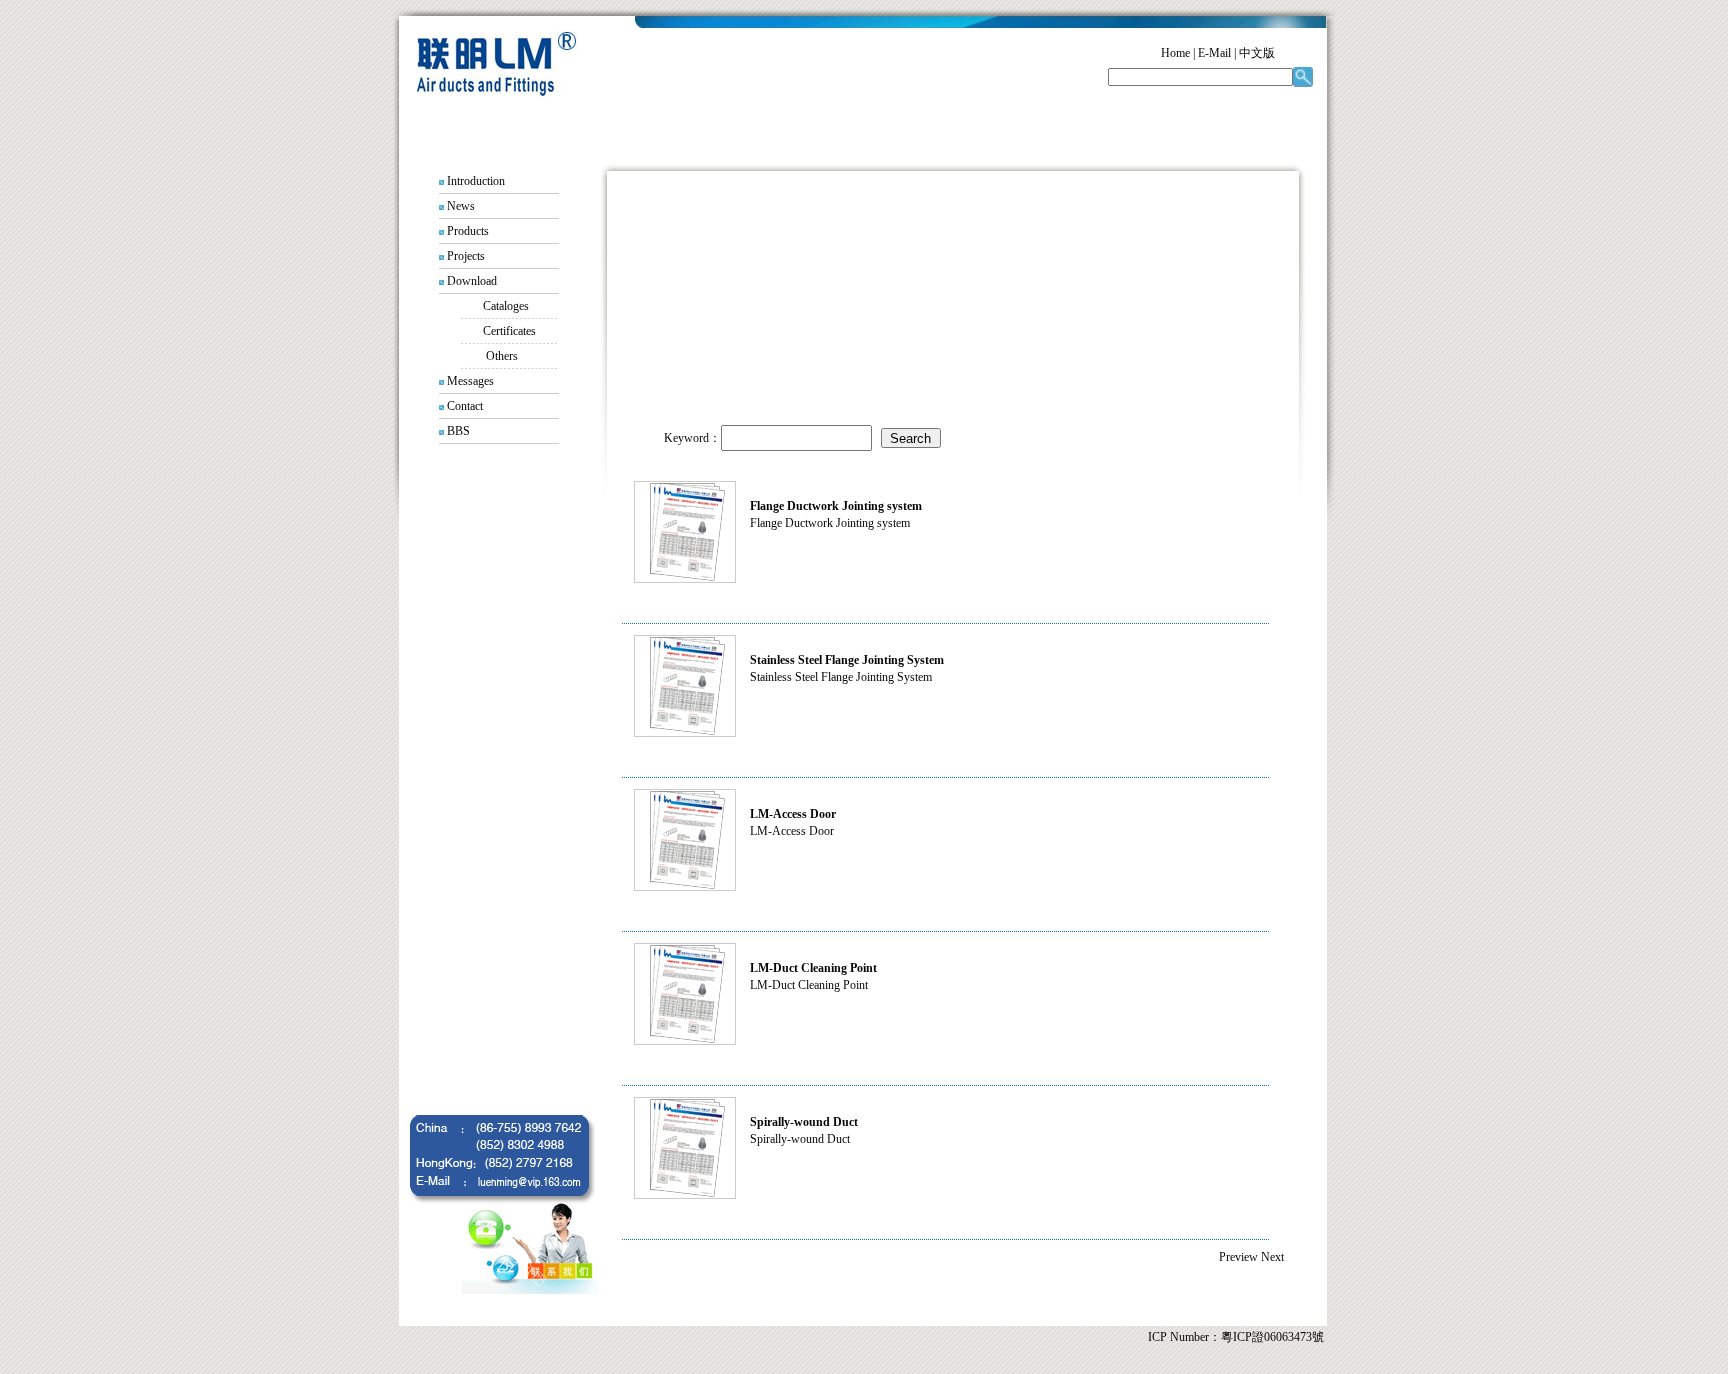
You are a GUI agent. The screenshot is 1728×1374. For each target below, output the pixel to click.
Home (1175, 53)
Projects (466, 256)
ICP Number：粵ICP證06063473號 (1236, 1337)
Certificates (509, 331)
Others (502, 356)
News (461, 206)
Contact (465, 406)
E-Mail (1214, 53)
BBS (458, 431)
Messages (470, 381)
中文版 (1257, 53)
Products (468, 231)
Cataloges (506, 306)
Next (1272, 1257)
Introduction (476, 181)
